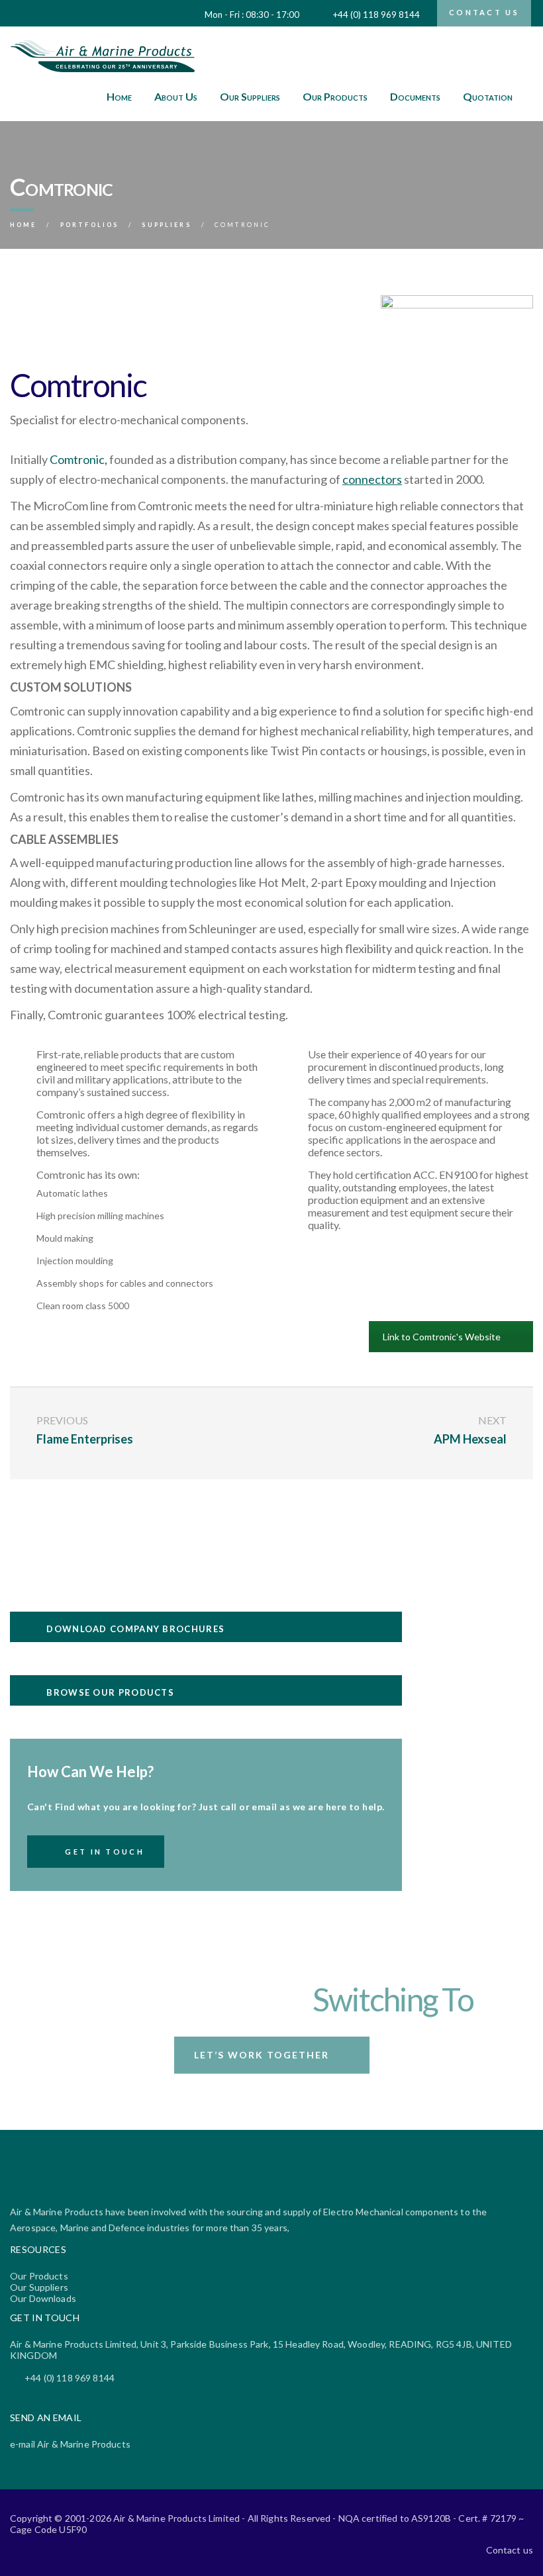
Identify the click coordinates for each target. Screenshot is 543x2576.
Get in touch (105, 1852)
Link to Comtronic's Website (442, 1337)
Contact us (510, 2550)
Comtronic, (78, 459)
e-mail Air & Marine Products (70, 2444)
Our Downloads (43, 2298)
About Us (176, 96)
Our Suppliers (250, 96)
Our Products (335, 96)
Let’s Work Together (262, 2055)
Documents (415, 96)
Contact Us (484, 12)
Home (119, 96)
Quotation (488, 96)
